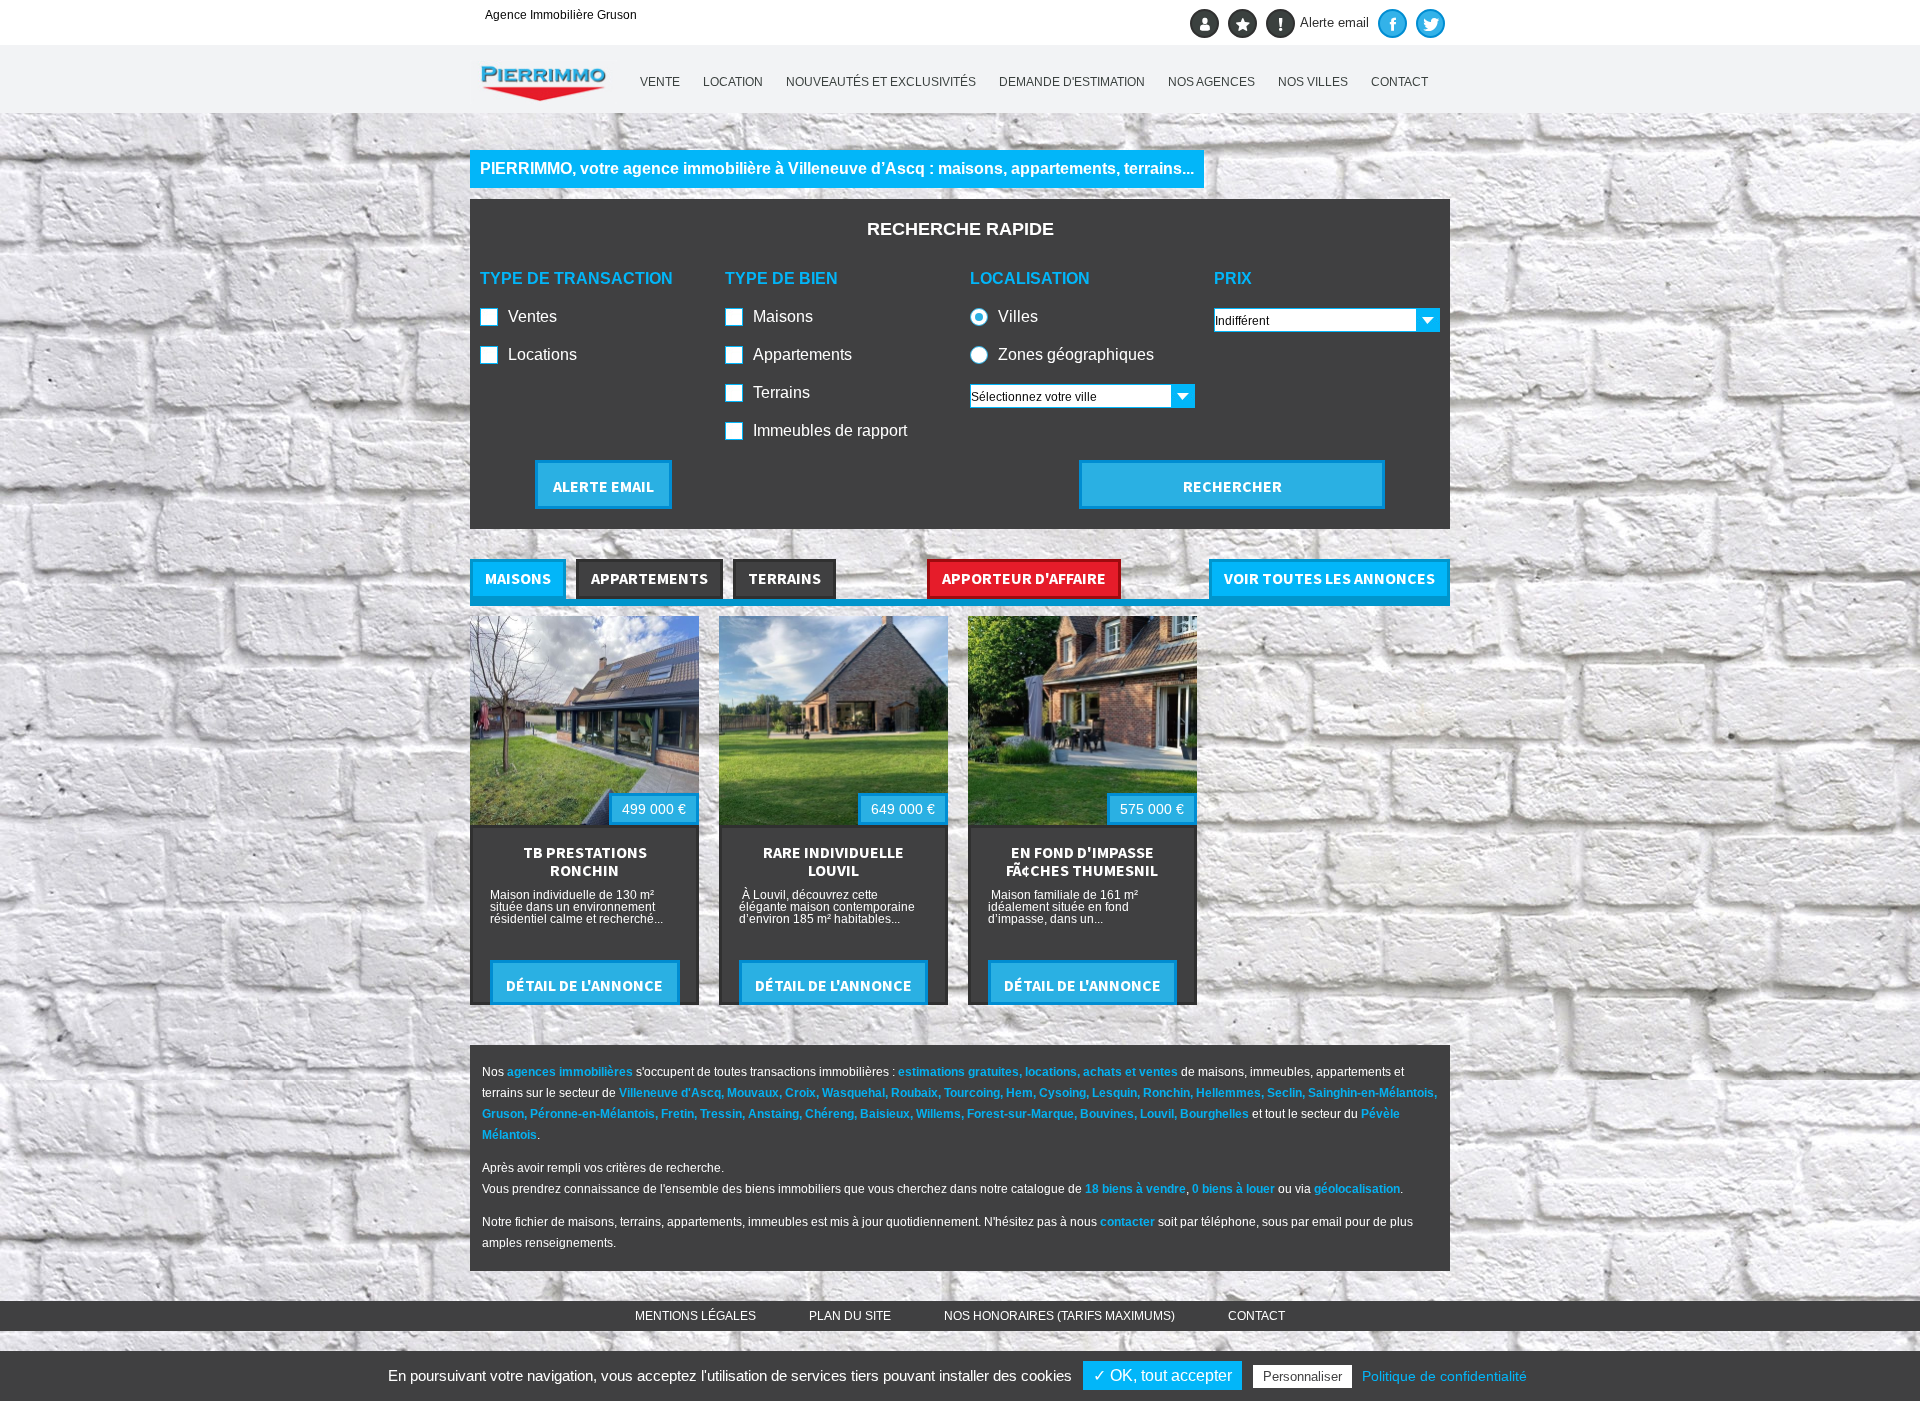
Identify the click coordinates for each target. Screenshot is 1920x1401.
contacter (1127, 1222)
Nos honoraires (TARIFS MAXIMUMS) (1059, 1316)
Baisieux (885, 1114)
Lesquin (1114, 1093)
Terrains (781, 392)
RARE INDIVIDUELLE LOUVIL (833, 861)
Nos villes (1313, 82)
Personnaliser (1302, 1376)
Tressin (721, 1114)
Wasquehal (853, 1093)
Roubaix (914, 1093)
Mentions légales (695, 1316)
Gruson (503, 1114)
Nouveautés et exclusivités (881, 82)
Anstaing (773, 1114)
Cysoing (1062, 1093)
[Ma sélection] (1242, 23)
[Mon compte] (1204, 23)
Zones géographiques (1076, 354)
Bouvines (1107, 1114)
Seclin (1284, 1093)
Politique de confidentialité (1444, 1376)
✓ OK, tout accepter (1162, 1375)
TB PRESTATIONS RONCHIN (585, 861)
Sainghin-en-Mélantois (1371, 1093)
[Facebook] (1392, 23)
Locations (542, 354)
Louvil (1157, 1114)
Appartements (802, 354)
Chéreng (829, 1114)
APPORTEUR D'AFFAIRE (1024, 578)
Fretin (677, 1114)
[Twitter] (1430, 23)
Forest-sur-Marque (1020, 1114)
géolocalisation (1357, 1189)
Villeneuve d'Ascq (670, 1093)
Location (733, 82)
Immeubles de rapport (830, 430)
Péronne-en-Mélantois (592, 1114)
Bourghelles (1214, 1114)
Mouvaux (753, 1093)
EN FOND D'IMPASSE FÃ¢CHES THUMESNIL (1082, 861)
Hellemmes (1228, 1093)
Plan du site (850, 1316)
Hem (1019, 1093)
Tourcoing (972, 1093)
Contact (1399, 82)
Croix (800, 1093)
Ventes (532, 316)
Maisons (783, 316)
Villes (1018, 316)
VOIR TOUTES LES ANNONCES (1329, 578)
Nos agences (1211, 82)
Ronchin (1166, 1093)
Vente (660, 82)
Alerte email (1334, 22)
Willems (938, 1114)
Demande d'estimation (1072, 82)
